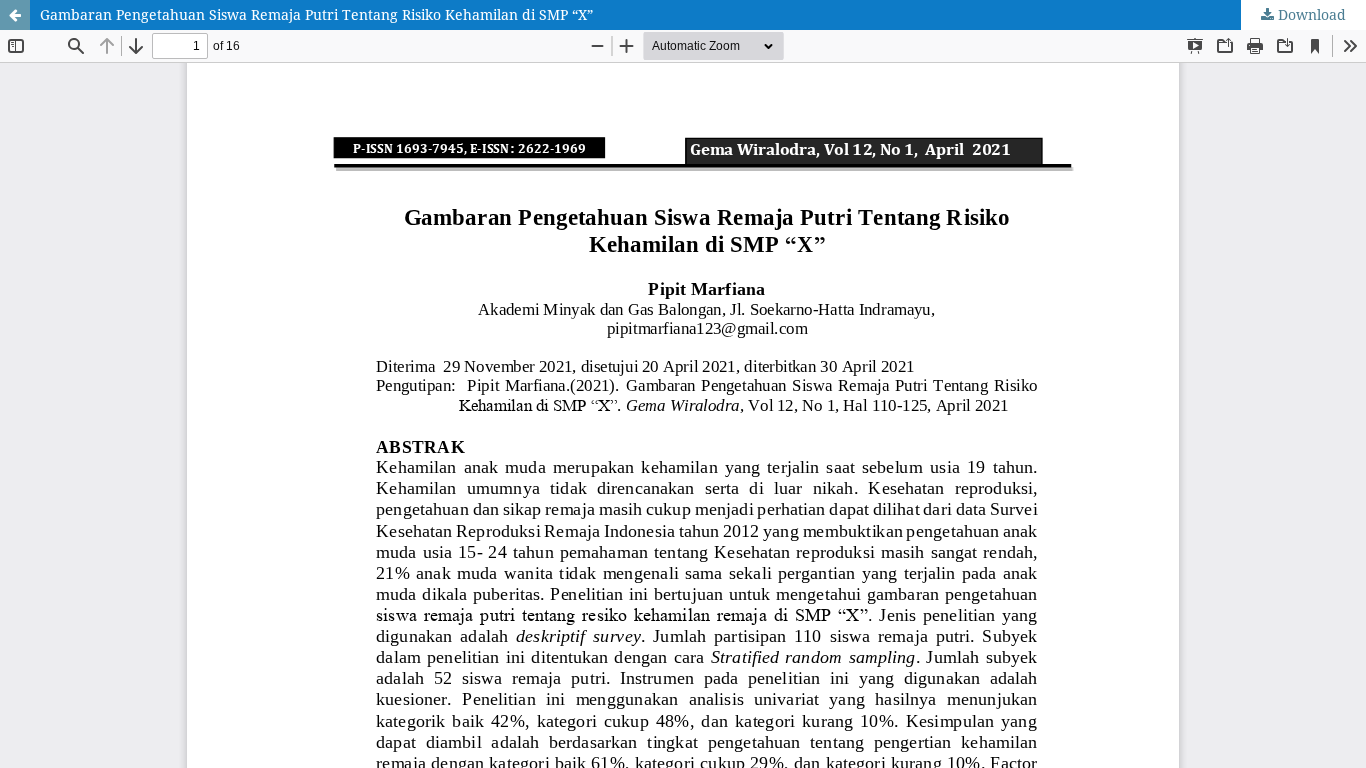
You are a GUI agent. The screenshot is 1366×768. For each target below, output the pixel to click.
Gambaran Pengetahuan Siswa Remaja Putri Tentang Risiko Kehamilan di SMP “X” (316, 14)
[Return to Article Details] (15, 15)
